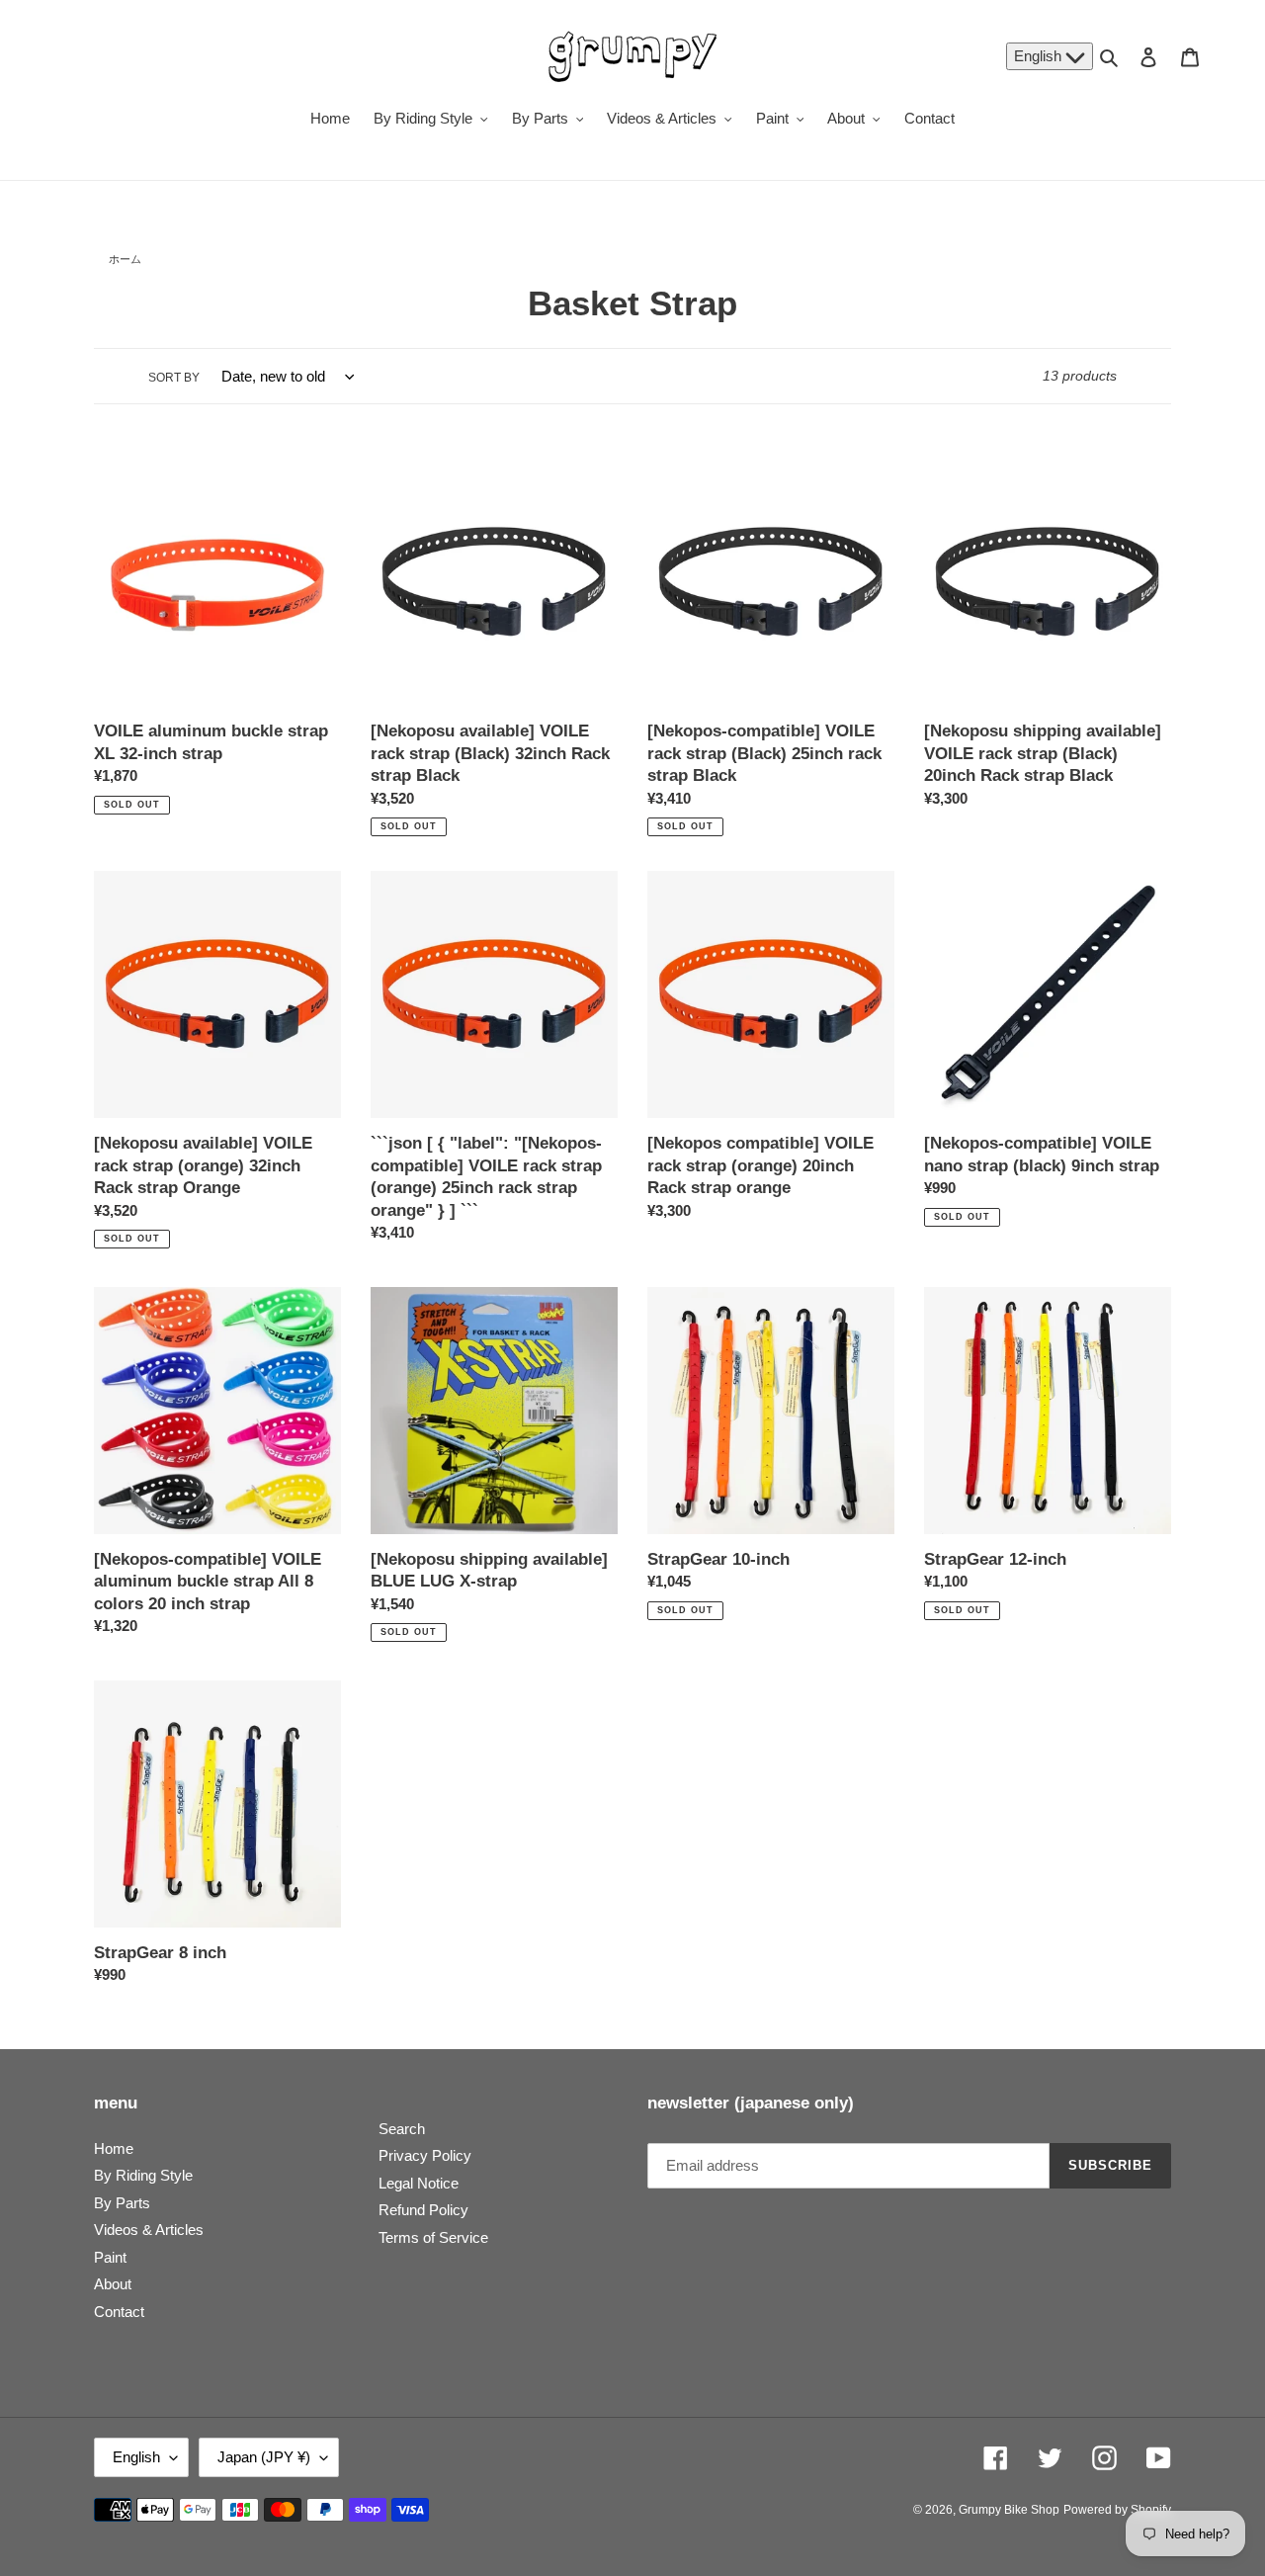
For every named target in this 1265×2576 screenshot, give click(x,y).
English (1040, 56)
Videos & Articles (149, 2230)
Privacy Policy (425, 2155)
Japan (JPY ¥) (264, 2457)
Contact (119, 2312)
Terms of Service (433, 2237)
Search (402, 2129)
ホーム (125, 259)
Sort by (174, 378)
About (113, 2284)
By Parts (122, 2203)
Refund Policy (423, 2210)
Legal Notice (419, 2183)
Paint (110, 2257)
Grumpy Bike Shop (1009, 2510)
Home (114, 2148)
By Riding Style (143, 2175)
